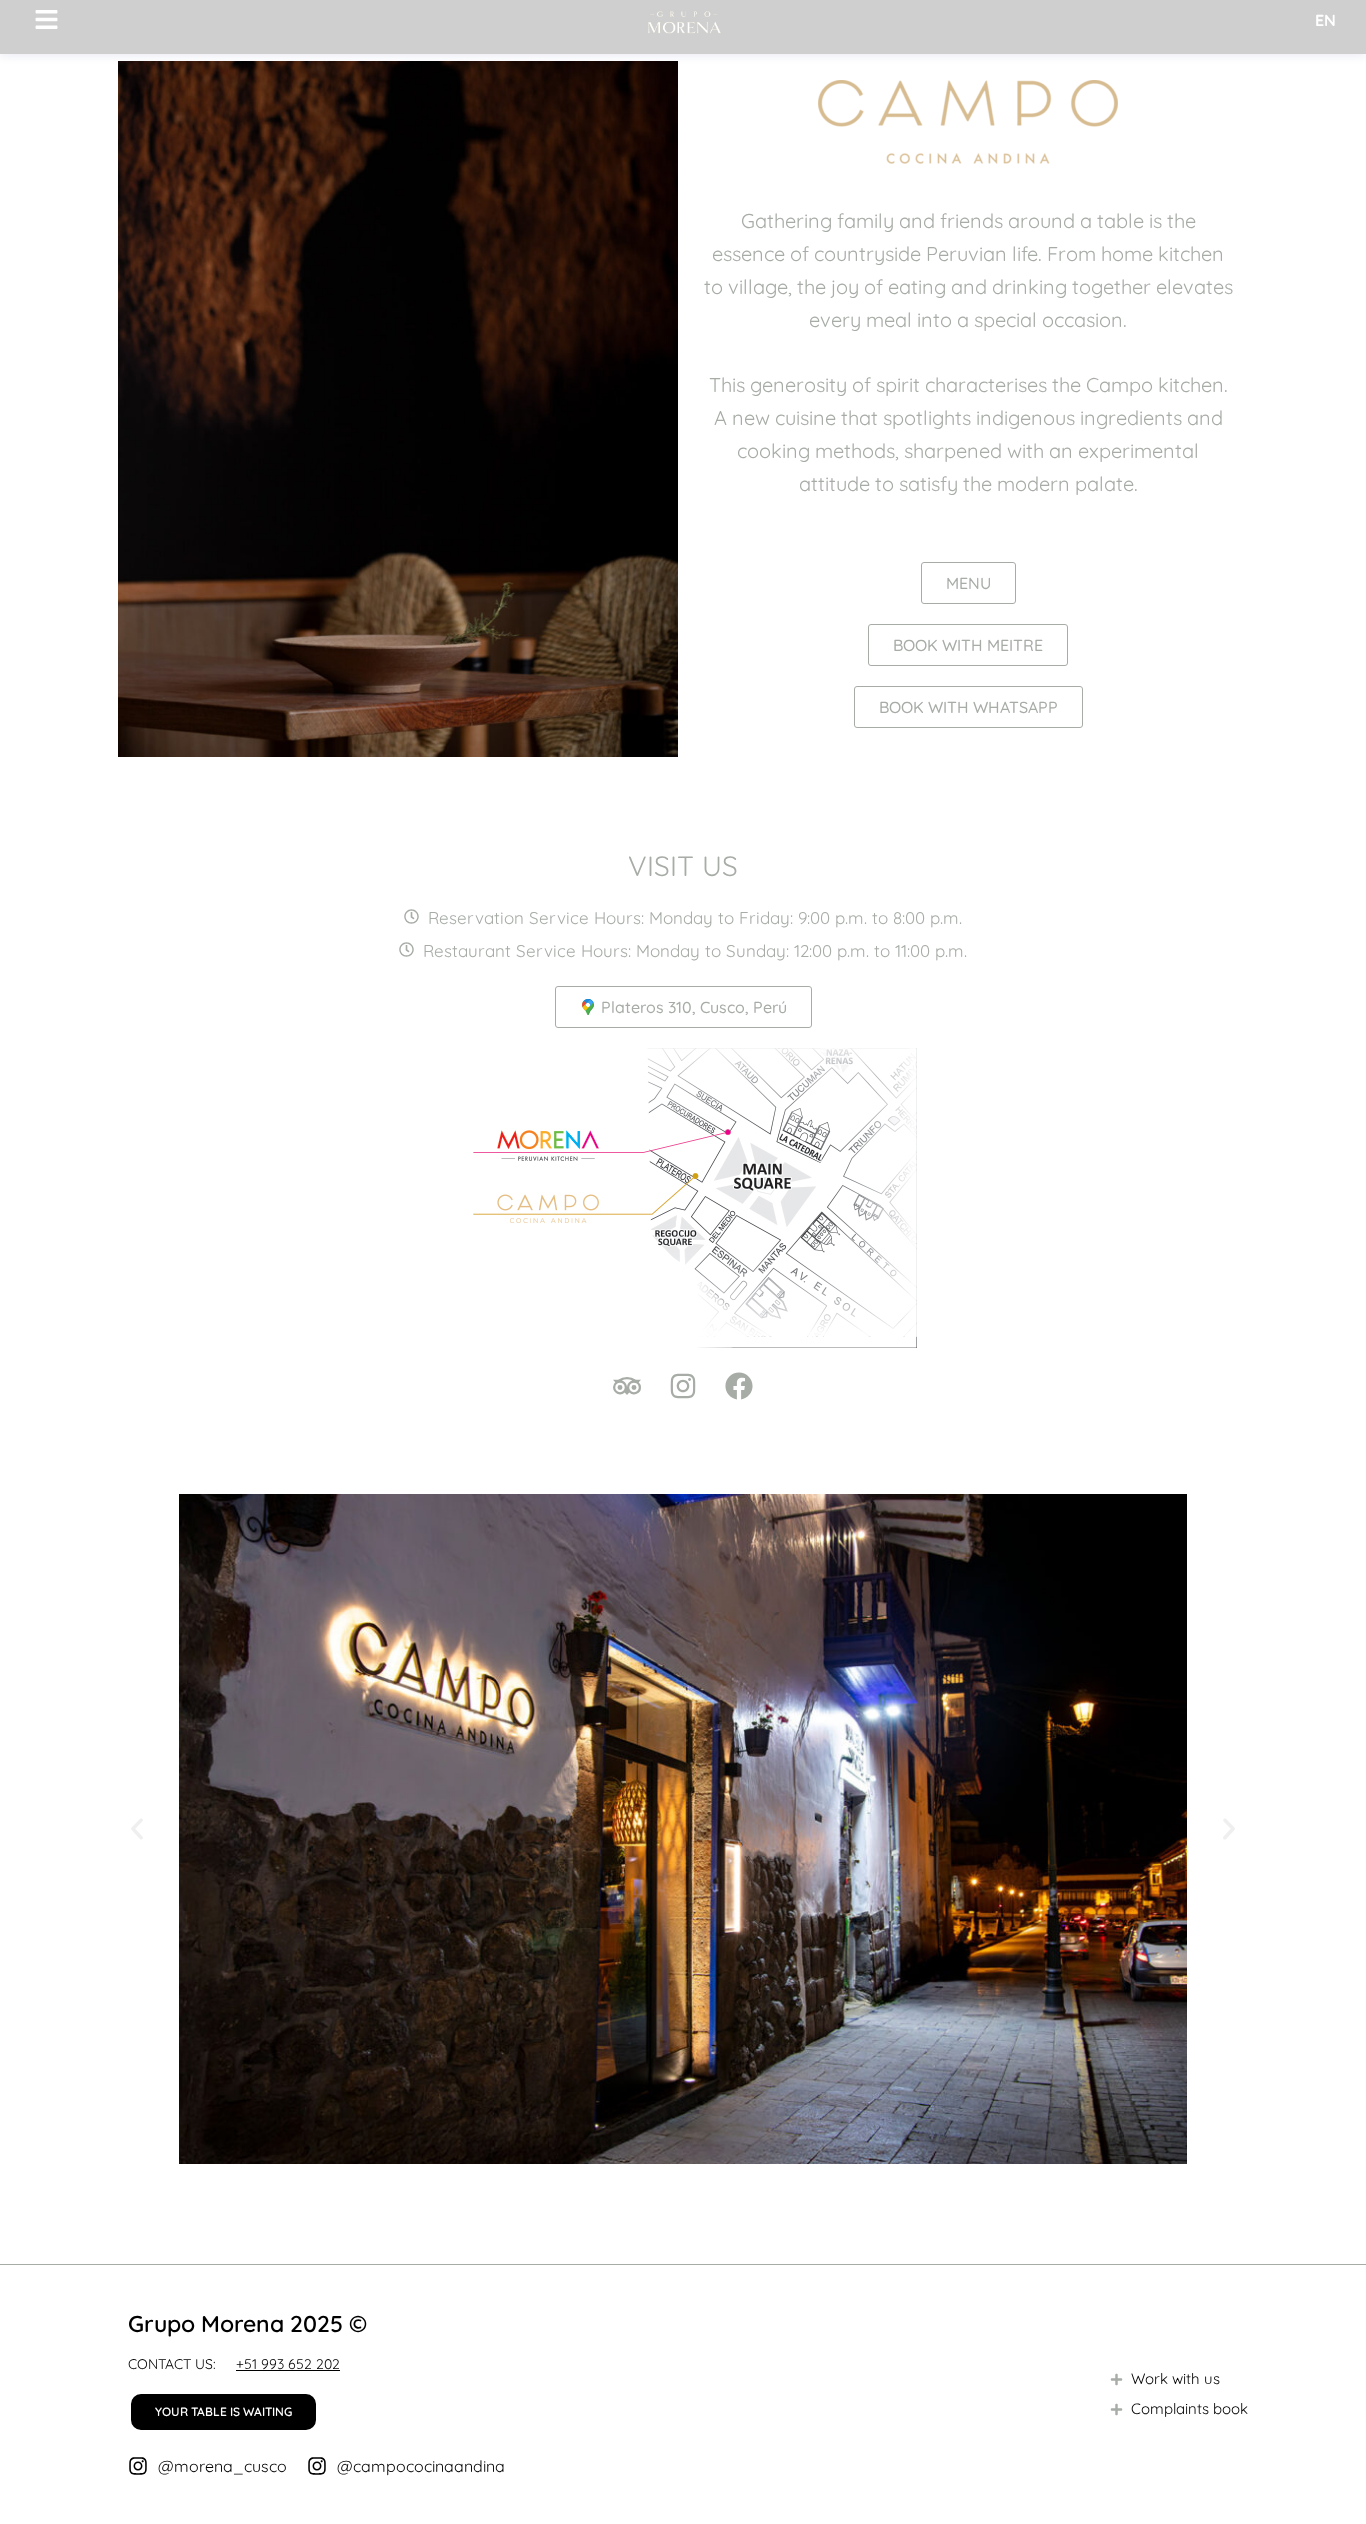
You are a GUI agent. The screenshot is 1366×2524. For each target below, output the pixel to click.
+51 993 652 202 (288, 2364)
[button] (137, 1829)
